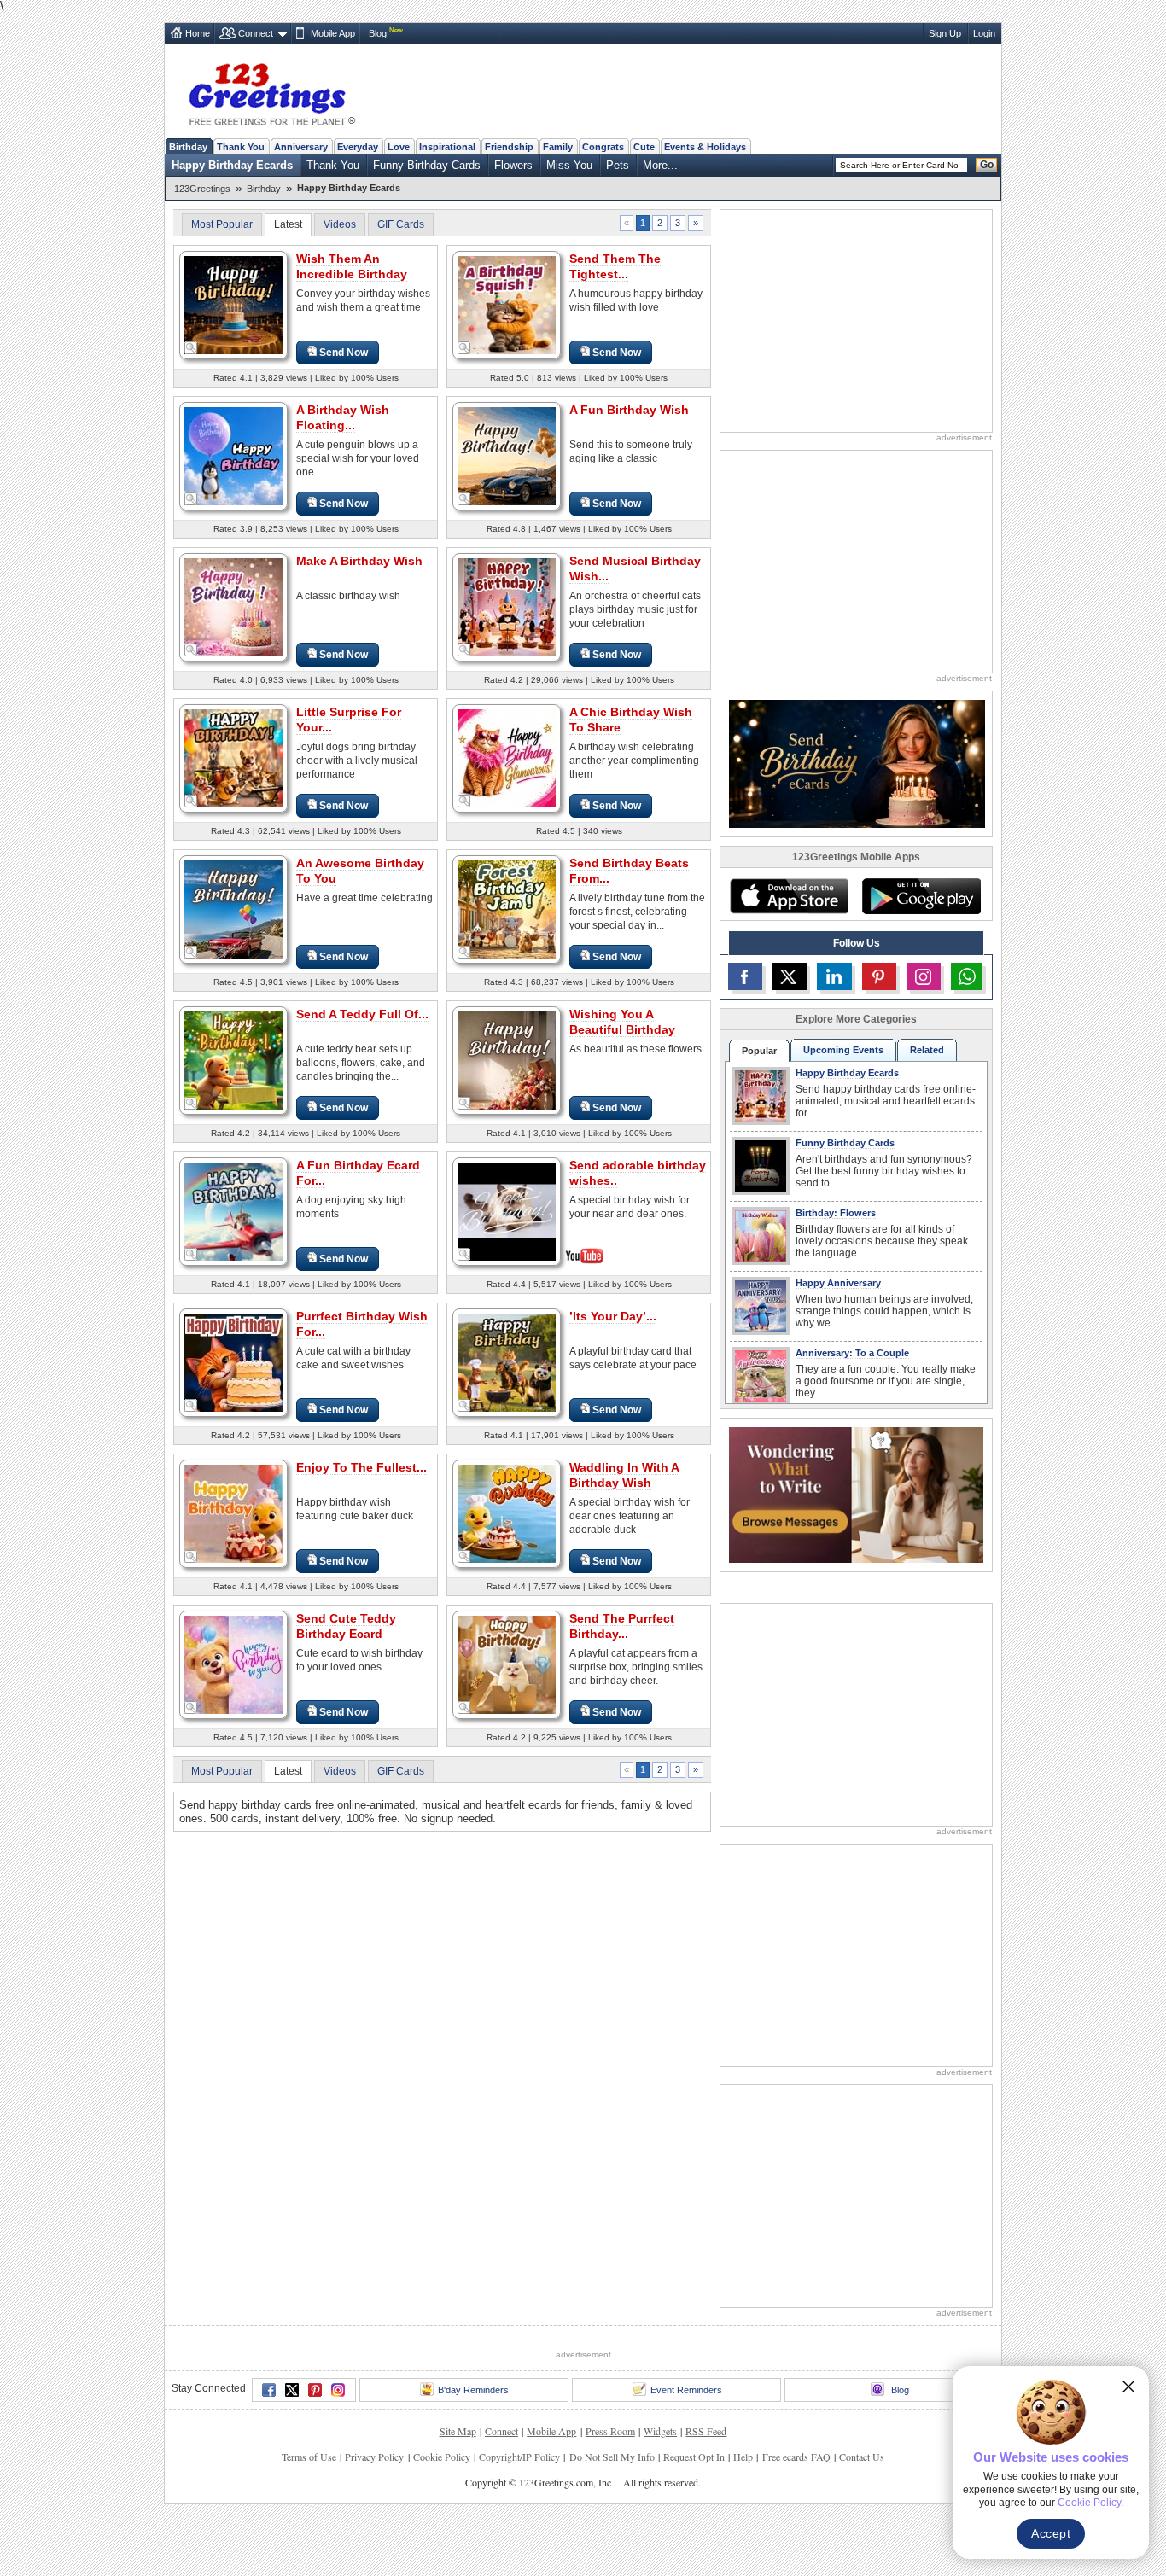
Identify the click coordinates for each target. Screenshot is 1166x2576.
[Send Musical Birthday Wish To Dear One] (507, 606)
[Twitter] (292, 2390)
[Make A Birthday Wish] (233, 606)
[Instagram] (338, 2390)
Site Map (458, 2431)
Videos (340, 224)
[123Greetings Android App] (921, 896)
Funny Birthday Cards (427, 165)
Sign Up (945, 33)
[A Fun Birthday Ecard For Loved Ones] (233, 1211)
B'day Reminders (473, 2390)
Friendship (509, 147)
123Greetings (202, 189)
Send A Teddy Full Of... (362, 1014)
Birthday (188, 147)
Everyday (358, 147)
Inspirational (447, 147)
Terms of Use (309, 2457)
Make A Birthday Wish (359, 561)
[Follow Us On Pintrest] (879, 976)
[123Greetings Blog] (856, 1494)
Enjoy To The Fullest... (361, 1467)
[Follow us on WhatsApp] (967, 976)
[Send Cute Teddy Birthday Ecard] (233, 1664)
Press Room (610, 2431)
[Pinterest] (315, 2390)
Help (743, 2457)
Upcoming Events (843, 1050)
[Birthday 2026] (857, 763)
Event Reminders (686, 2390)
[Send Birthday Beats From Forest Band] (507, 909)
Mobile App (333, 33)
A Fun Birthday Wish (629, 410)
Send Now (344, 353)
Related (927, 1050)
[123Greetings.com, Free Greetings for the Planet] (271, 91)
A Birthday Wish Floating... (343, 417)
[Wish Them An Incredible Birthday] (233, 304)
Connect (256, 33)
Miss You (569, 165)
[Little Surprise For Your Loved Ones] (233, 758)
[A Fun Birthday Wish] (507, 455)
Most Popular (222, 224)
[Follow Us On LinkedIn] (834, 976)
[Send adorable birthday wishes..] (507, 1210)
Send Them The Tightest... (615, 266)
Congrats (603, 147)
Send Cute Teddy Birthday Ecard (346, 1626)
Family (558, 147)
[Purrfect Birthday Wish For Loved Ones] (233, 1362)
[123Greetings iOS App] (789, 896)
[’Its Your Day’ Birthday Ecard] (507, 1362)
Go (987, 165)
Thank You (241, 147)
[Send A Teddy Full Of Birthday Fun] (233, 1060)
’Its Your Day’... (613, 1316)
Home (198, 33)
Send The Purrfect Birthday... (622, 1626)
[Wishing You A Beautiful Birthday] (507, 1060)
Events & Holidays (705, 147)
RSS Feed (706, 2431)
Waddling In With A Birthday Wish (624, 1475)
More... (660, 165)
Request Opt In (694, 2457)
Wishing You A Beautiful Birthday (622, 1022)
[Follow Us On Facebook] (745, 976)
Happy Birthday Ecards (232, 165)
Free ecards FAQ (796, 2457)
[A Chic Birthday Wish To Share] (507, 758)
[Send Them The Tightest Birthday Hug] (507, 304)
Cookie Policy (442, 2457)
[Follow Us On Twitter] (790, 976)
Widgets (660, 2431)
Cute (644, 147)
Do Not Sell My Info (612, 2457)
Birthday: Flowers (836, 1213)
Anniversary (301, 147)
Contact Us (862, 2457)
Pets (618, 165)
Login (984, 33)
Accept (1051, 2533)
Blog (378, 33)
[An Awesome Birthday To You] (233, 909)
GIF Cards (401, 224)
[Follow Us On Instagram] (924, 976)
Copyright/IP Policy (519, 2457)
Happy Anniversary (838, 1283)
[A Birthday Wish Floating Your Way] (233, 455)
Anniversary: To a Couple (852, 1353)
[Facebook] (269, 2390)
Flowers (513, 165)
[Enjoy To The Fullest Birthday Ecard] (233, 1513)
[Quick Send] (191, 348)
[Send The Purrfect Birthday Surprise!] (507, 1664)
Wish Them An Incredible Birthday (352, 266)
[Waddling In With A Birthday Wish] (507, 1513)
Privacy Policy (374, 2457)
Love (399, 147)
